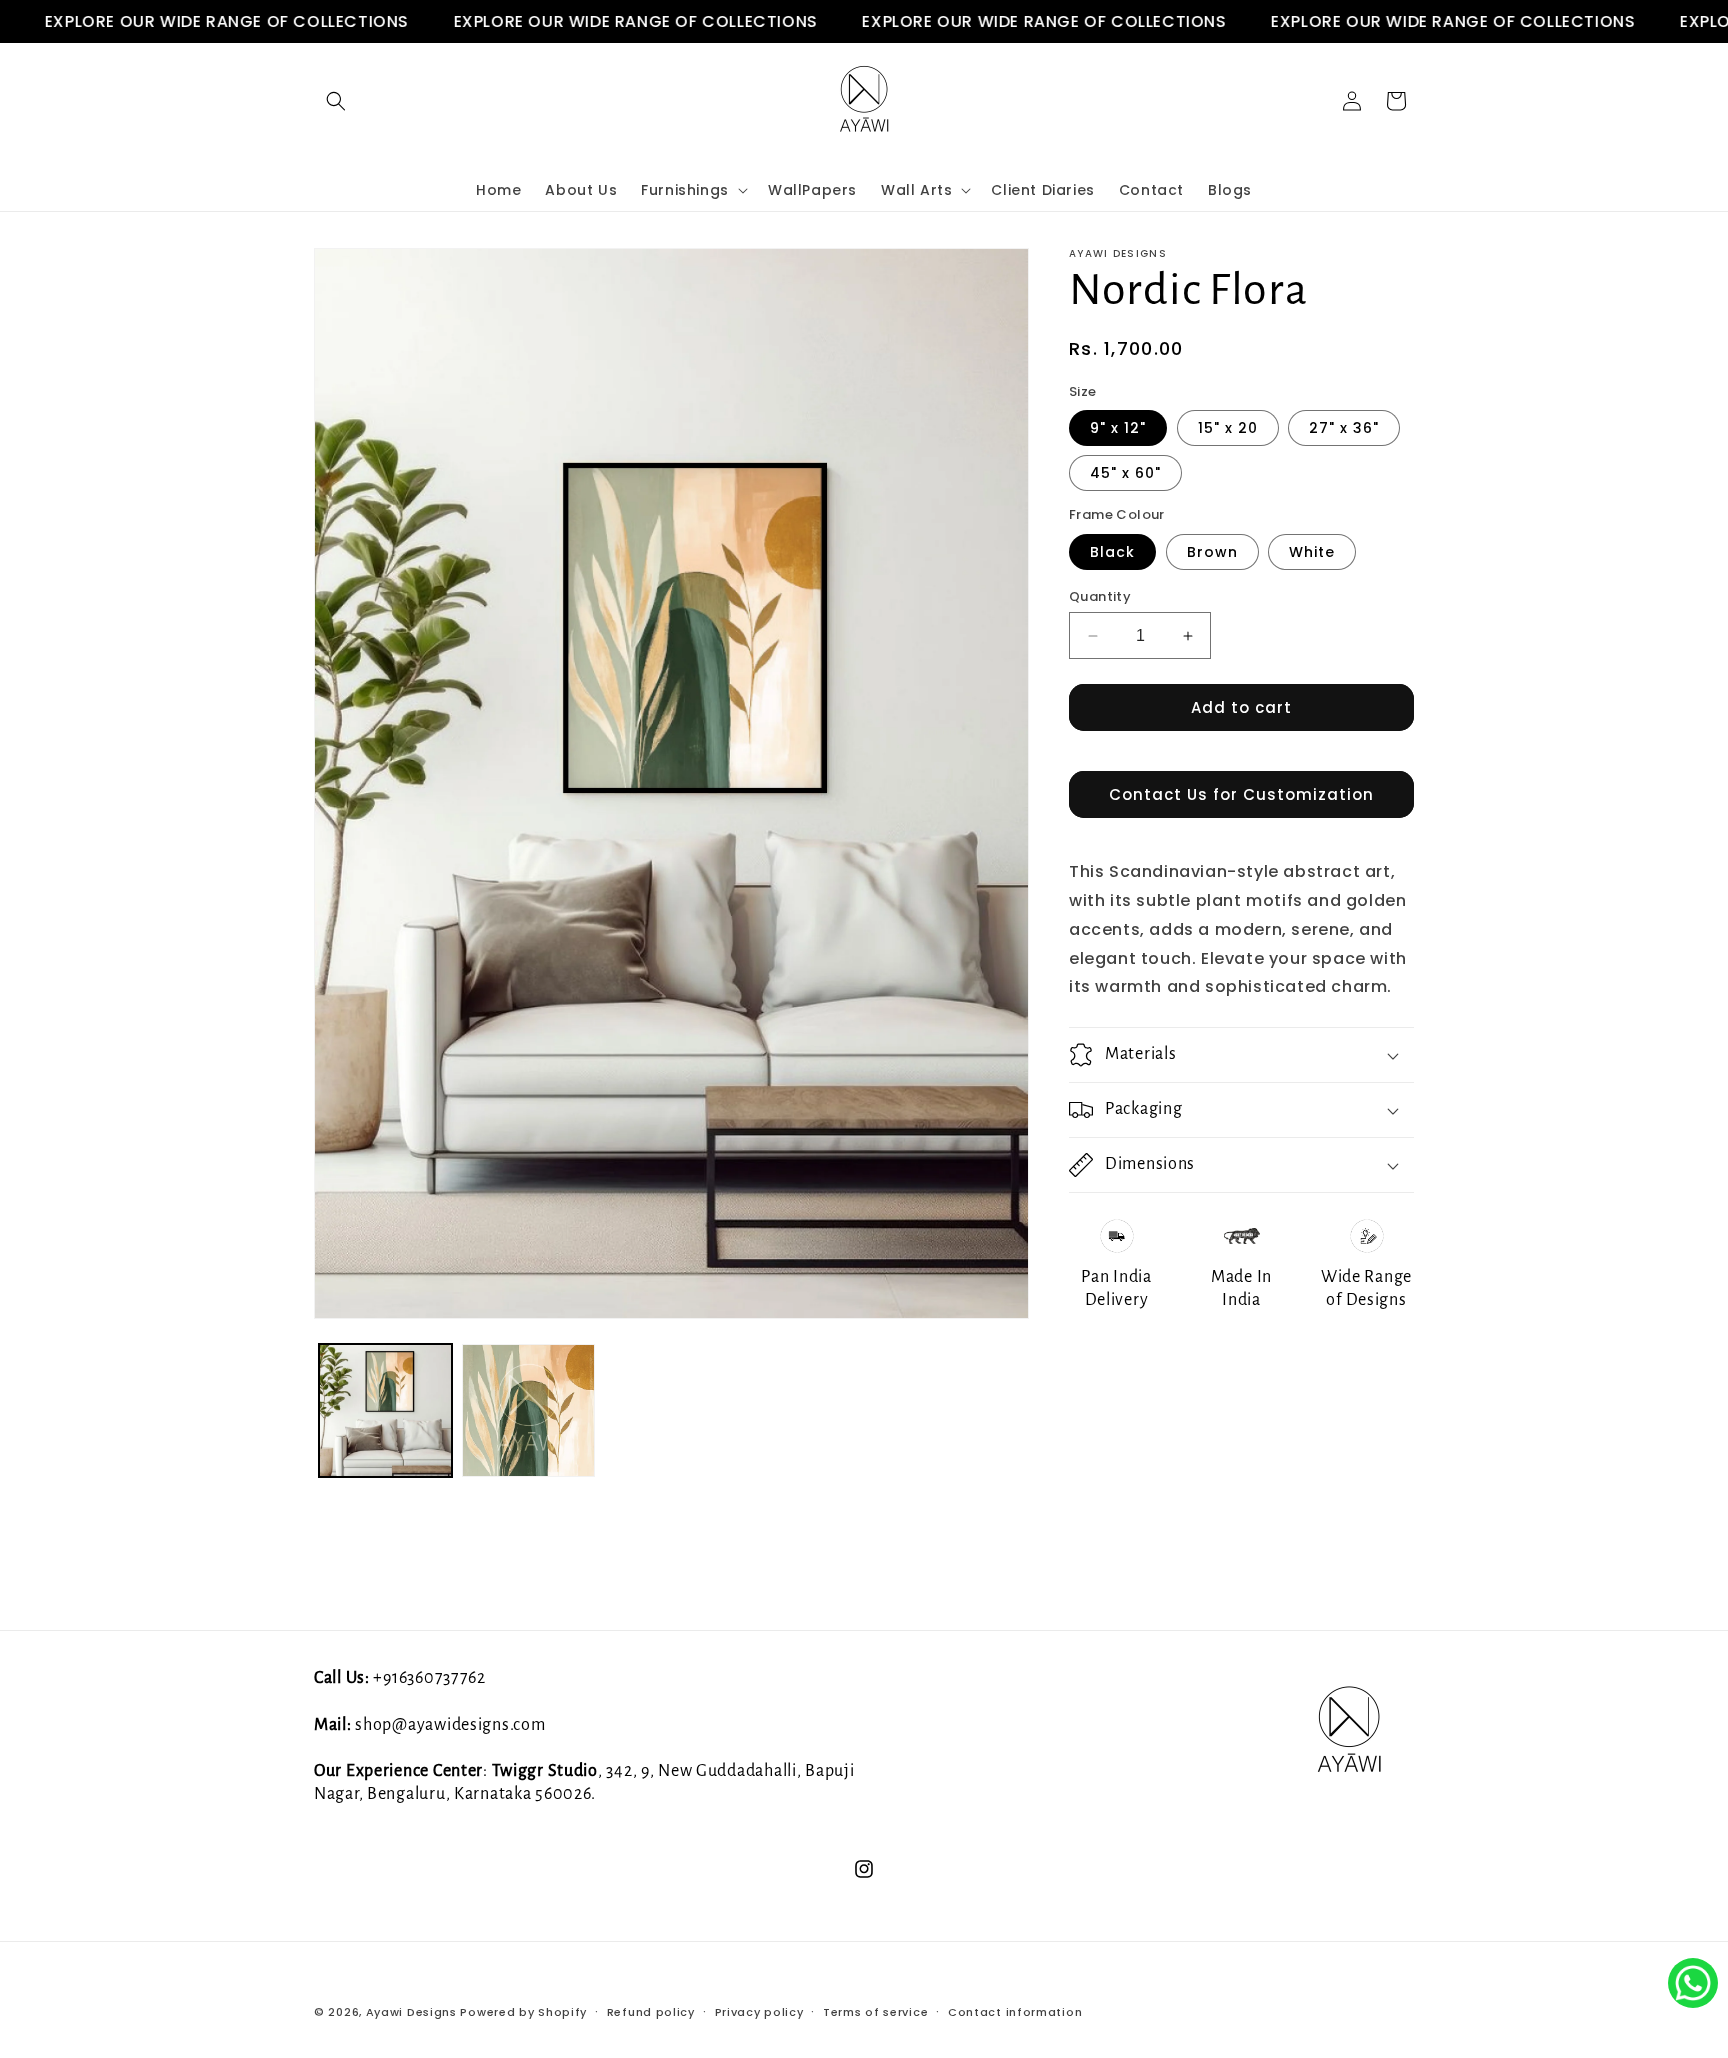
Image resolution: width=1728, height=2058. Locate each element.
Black (1112, 552)
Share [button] (1114, 1358)
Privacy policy (759, 2011)
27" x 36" (1344, 428)
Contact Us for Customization (1241, 794)
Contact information (1015, 2011)
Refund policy (651, 2011)
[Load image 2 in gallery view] (528, 1410)
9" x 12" (1118, 428)
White (1312, 552)
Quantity (1100, 596)
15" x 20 (1228, 428)
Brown (1212, 552)
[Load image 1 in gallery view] (385, 1410)
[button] (336, 101)
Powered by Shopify (523, 2012)
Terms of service (875, 2011)
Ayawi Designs (411, 2012)
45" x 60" (1125, 473)
